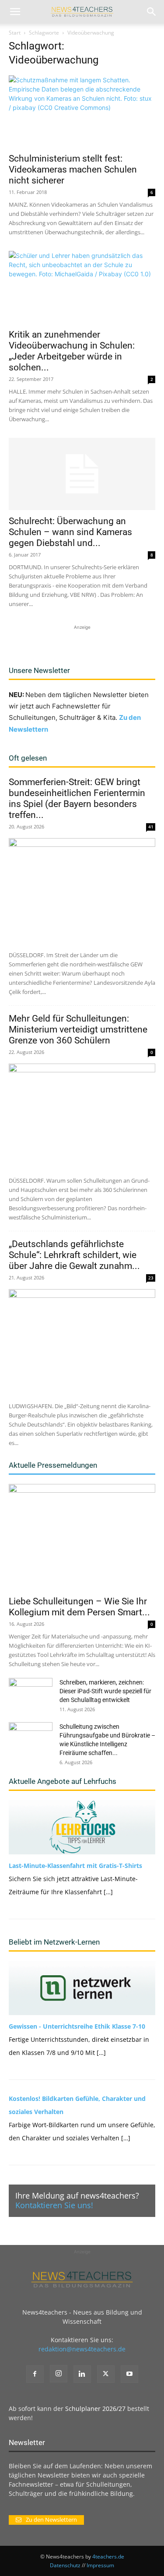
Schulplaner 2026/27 (95, 2409)
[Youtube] (129, 2374)
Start (15, 33)
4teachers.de (108, 2557)
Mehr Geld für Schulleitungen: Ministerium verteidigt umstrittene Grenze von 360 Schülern (78, 1029)
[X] (106, 2374)
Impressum (100, 2565)
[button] (15, 12)
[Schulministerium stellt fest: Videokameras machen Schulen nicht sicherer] (82, 111)
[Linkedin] (82, 2374)
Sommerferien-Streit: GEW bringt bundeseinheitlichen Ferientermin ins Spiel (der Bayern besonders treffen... (77, 798)
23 (151, 1278)
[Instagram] (59, 2374)
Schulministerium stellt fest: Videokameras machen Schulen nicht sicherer (73, 169)
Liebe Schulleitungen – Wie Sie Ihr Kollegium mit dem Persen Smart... (79, 1607)
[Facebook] (35, 2374)
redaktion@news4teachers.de (82, 2349)
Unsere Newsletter (39, 670)
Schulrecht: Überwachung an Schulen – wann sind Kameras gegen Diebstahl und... (70, 532)
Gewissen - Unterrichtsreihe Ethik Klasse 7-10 (77, 2026)
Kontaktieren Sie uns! (54, 2205)
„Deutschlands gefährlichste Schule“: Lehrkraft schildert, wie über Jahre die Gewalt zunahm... (74, 1255)
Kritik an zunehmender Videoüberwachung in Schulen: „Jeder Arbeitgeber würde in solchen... (72, 351)
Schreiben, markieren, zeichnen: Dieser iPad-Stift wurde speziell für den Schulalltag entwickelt (105, 1691)
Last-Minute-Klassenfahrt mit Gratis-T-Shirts (75, 1866)
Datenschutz (65, 2565)
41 (151, 827)
